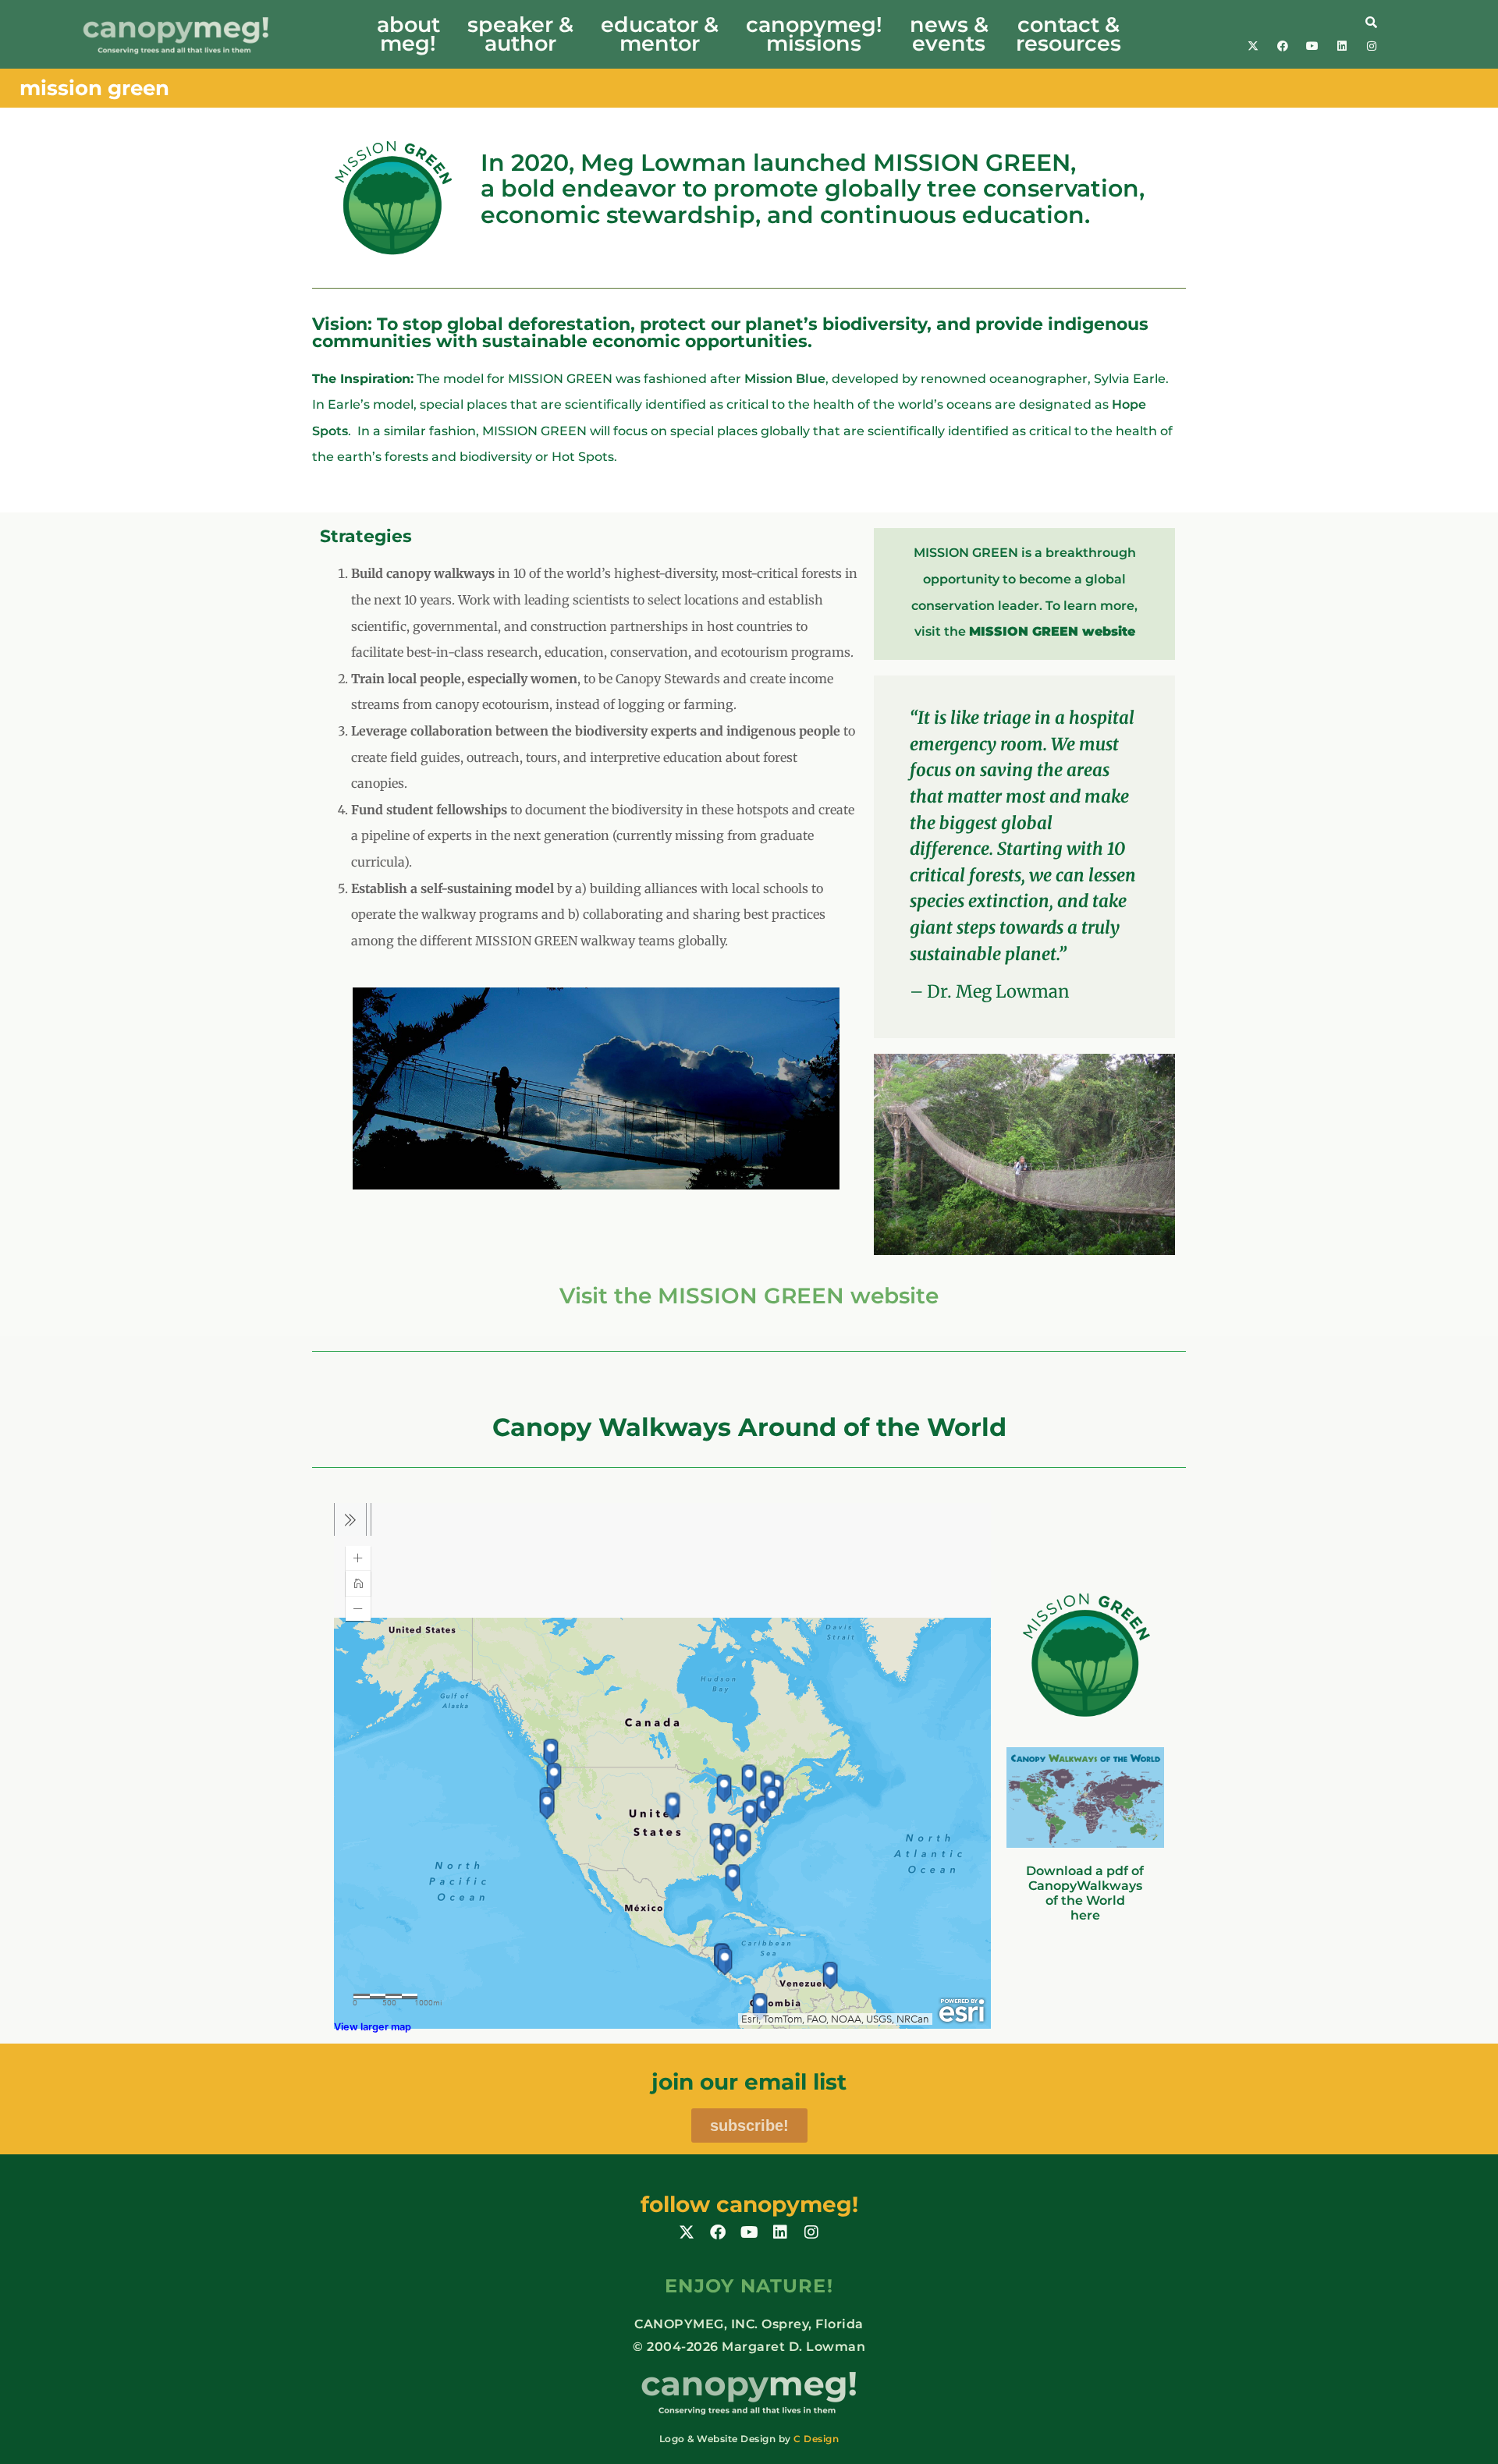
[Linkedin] (1342, 46)
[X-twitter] (1253, 46)
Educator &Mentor (660, 34)
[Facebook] (1283, 46)
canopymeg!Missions (814, 34)
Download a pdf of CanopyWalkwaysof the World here (1085, 1893)
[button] (1302, 21)
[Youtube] (1312, 46)
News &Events (949, 34)
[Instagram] (1372, 46)
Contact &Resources (1068, 34)
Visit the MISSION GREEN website (749, 1296)
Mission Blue (785, 379)
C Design (816, 2439)
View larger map (373, 2027)
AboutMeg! (408, 34)
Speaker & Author (520, 34)
